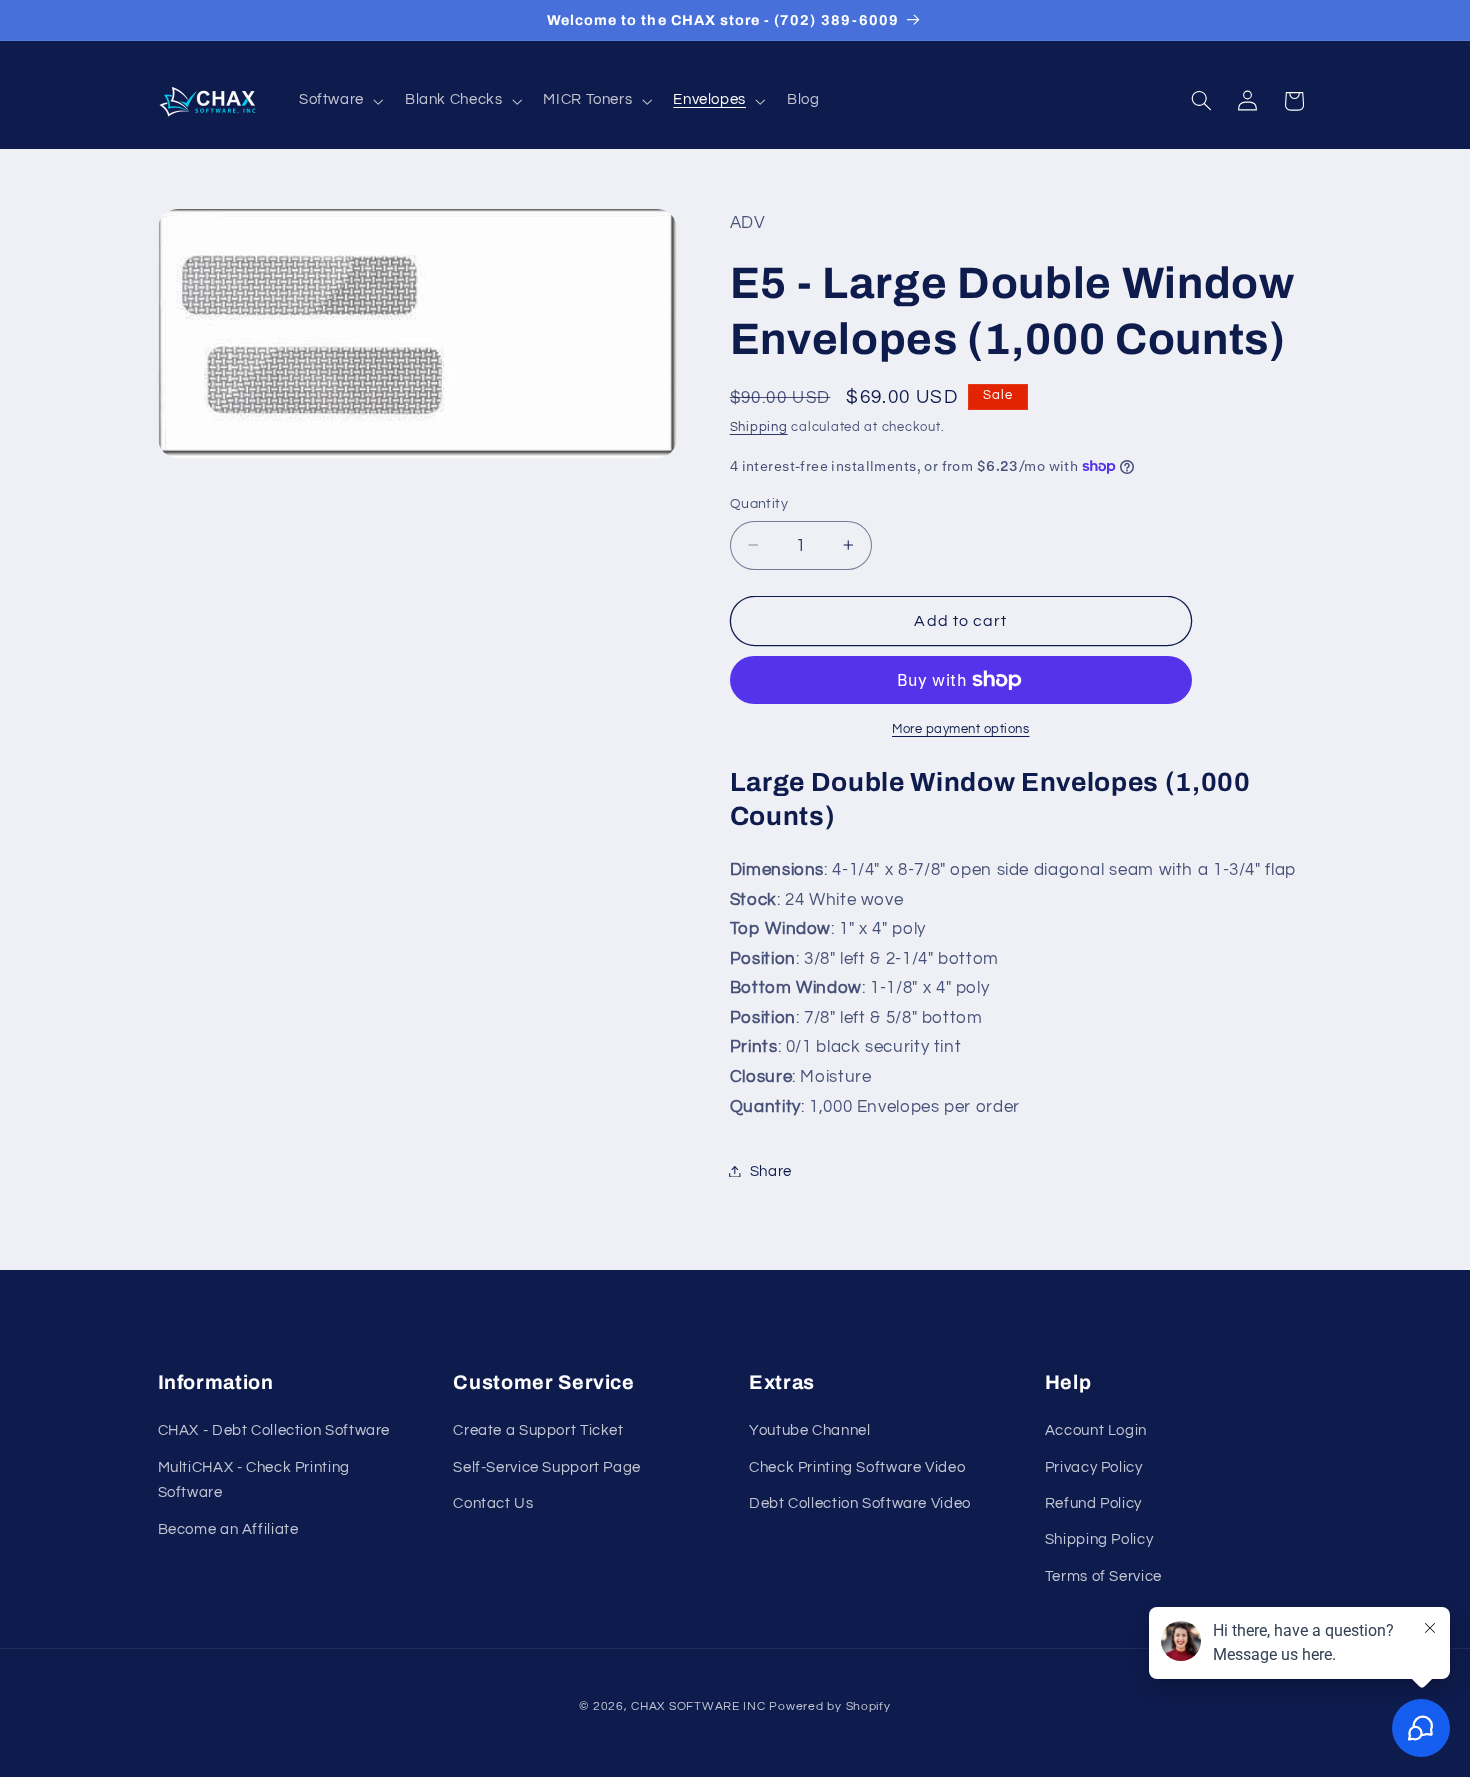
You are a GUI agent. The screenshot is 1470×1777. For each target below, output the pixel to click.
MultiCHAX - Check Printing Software (254, 1480)
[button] (339, 101)
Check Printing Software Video (857, 1467)
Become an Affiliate (228, 1529)
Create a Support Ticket (538, 1431)
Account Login (1096, 1431)
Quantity (759, 504)
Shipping (759, 426)
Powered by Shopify (829, 1705)
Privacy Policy (1094, 1467)
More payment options (961, 729)
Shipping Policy (1099, 1540)
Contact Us (493, 1503)
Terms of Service (1103, 1576)
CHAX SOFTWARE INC (698, 1705)
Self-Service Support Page (547, 1467)
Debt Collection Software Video (860, 1503)
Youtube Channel (809, 1431)
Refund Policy (1093, 1503)
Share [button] (771, 1170)
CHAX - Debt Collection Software (274, 1431)
